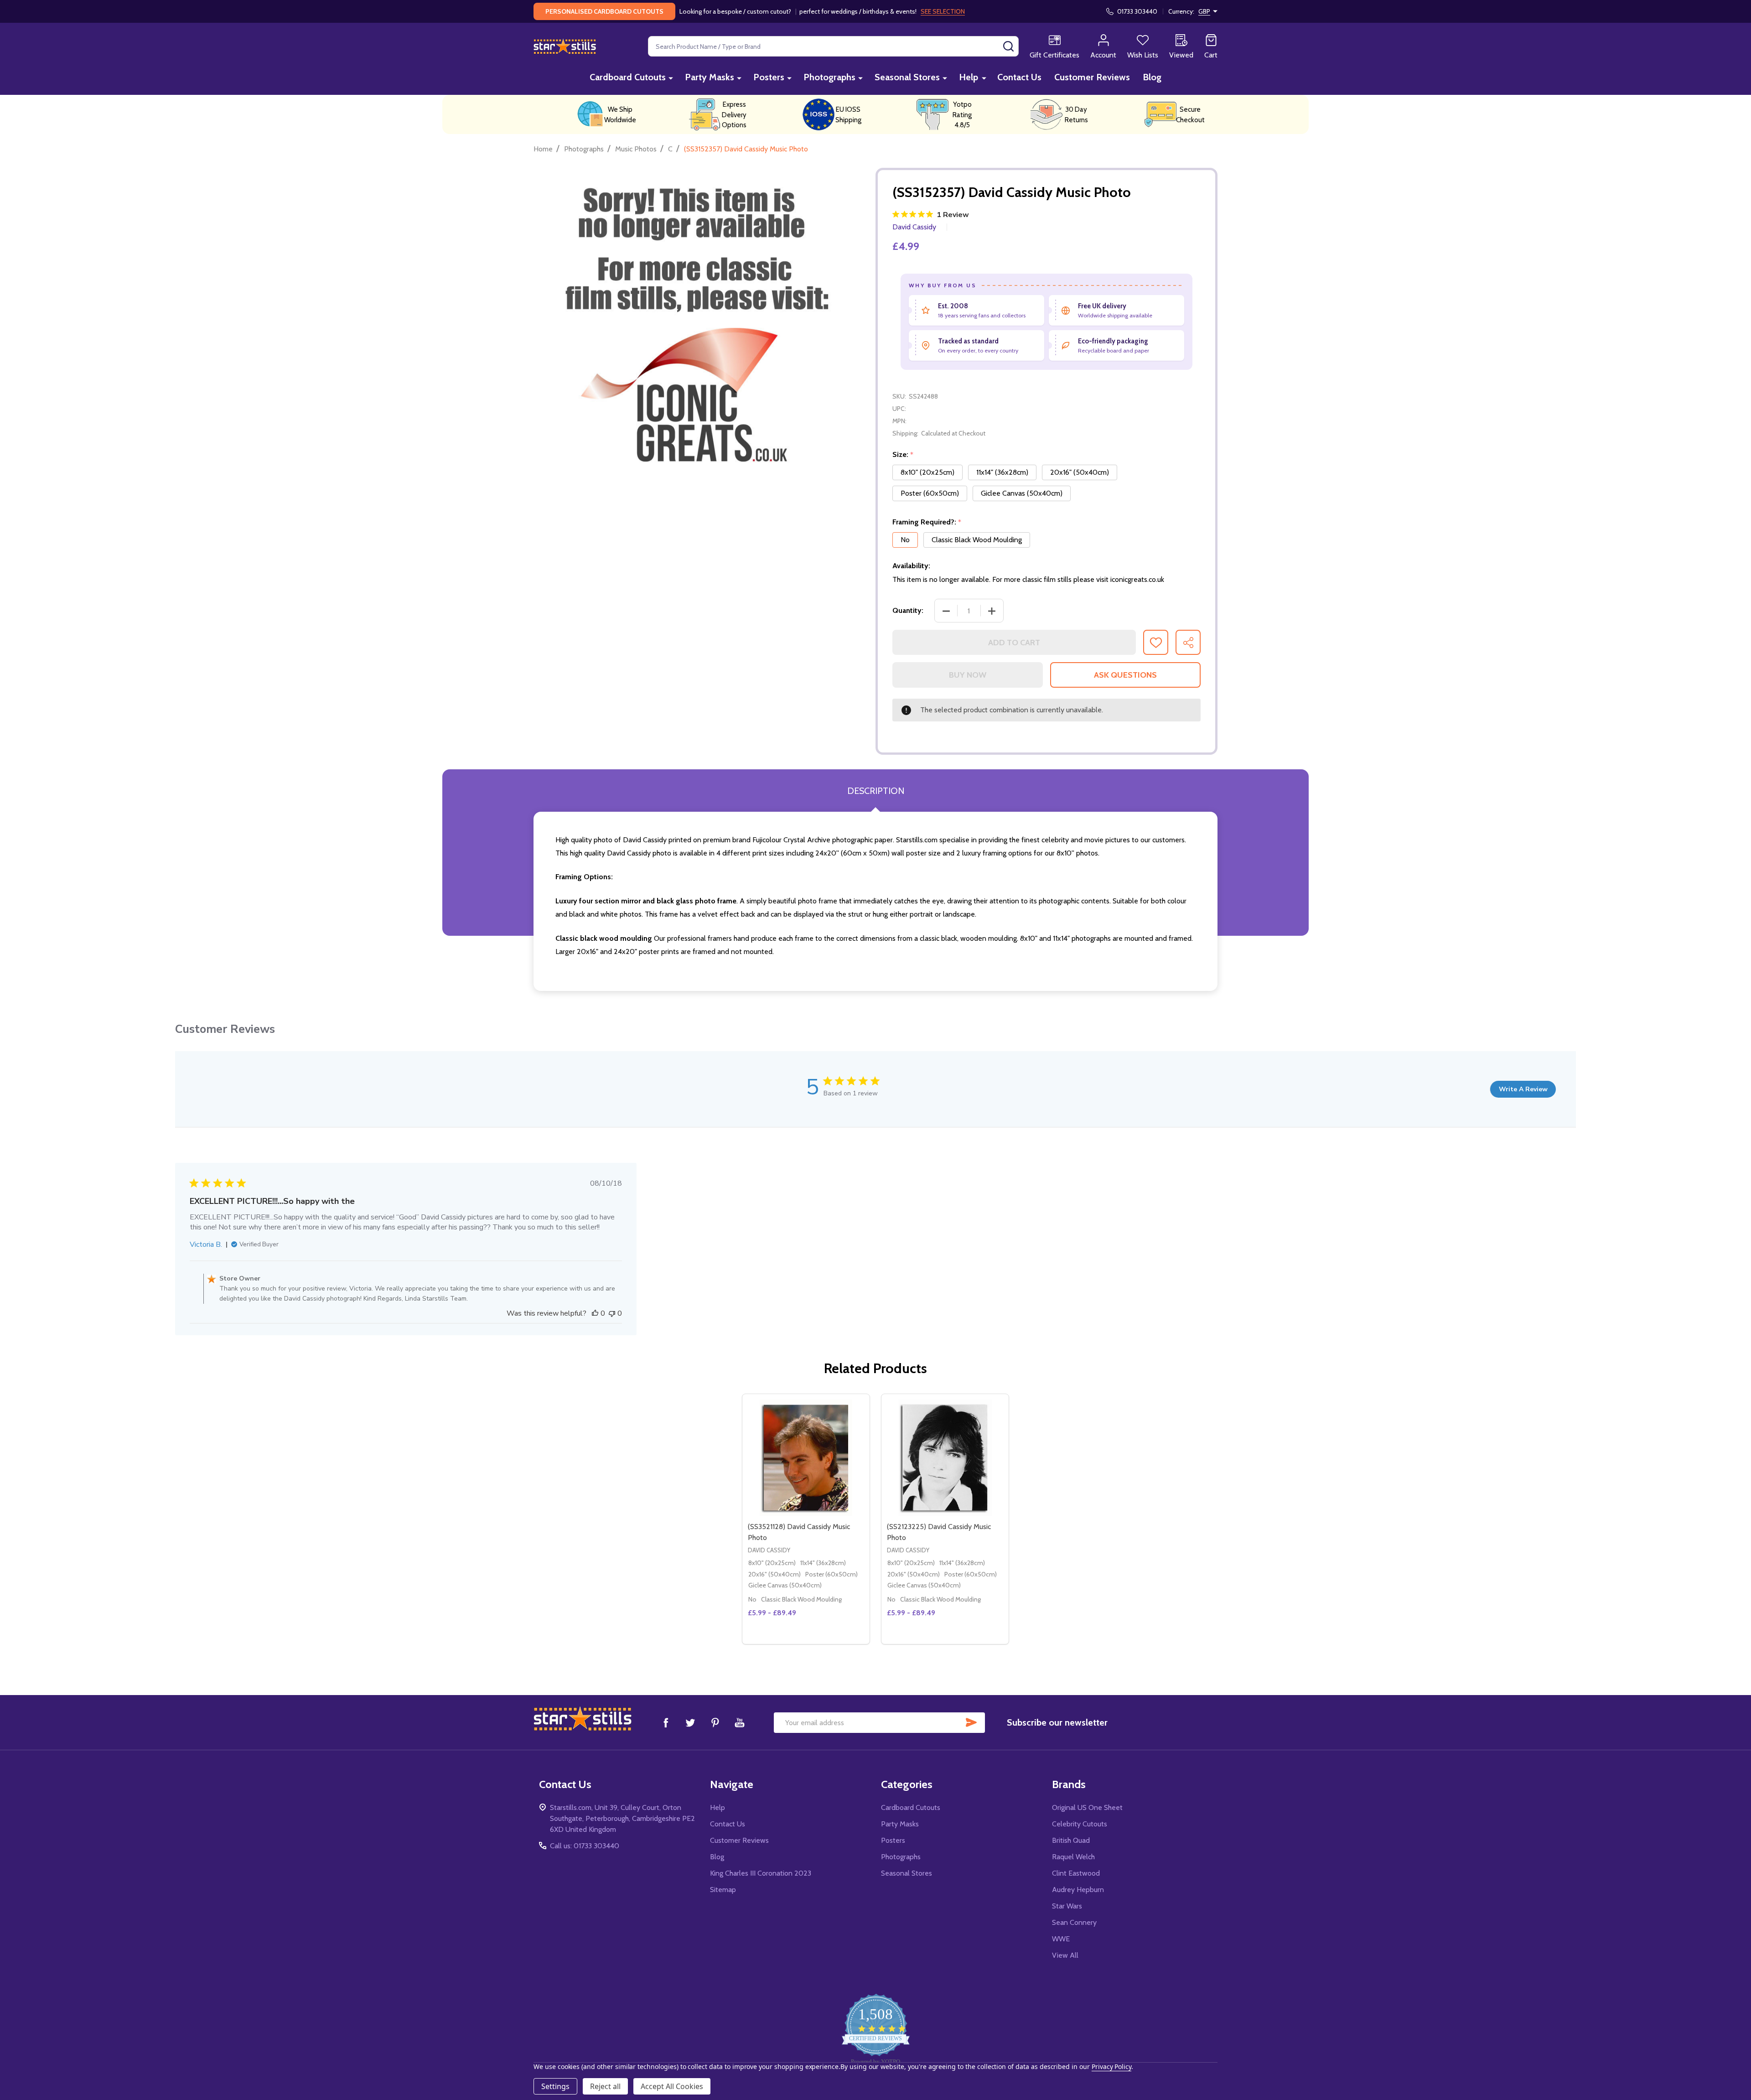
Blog (1152, 77)
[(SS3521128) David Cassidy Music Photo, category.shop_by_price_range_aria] (806, 1458)
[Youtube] (740, 1722)
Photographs (829, 77)
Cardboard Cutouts (628, 77)
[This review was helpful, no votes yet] (595, 1313)
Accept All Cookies (672, 2086)
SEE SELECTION (943, 11)
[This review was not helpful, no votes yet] (612, 1313)
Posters (769, 77)
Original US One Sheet (1087, 1807)
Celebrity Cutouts (1080, 1824)
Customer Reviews (1092, 77)
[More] (671, 78)
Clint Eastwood (1076, 1873)
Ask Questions (1125, 675)
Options (822, 1640)
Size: (903, 455)
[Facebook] (666, 1722)
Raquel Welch (1073, 1857)
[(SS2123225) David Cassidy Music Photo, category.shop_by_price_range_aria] (945, 1458)
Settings (555, 2086)
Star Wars (1067, 1906)
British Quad (1071, 1840)
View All (1065, 1955)
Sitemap (723, 1890)
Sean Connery (1074, 1922)
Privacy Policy (1111, 2066)
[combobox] (833, 46)
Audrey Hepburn (1078, 1890)
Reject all (605, 2086)
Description (876, 791)
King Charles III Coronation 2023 (761, 1873)
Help (969, 77)
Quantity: (908, 610)
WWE (1061, 1939)
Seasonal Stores (907, 77)
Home (543, 149)
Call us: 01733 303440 (585, 1846)
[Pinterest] (715, 1722)
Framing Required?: (927, 522)
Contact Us (1019, 77)
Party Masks (710, 77)
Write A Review (1523, 1089)
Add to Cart (1014, 643)
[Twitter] (690, 1722)
